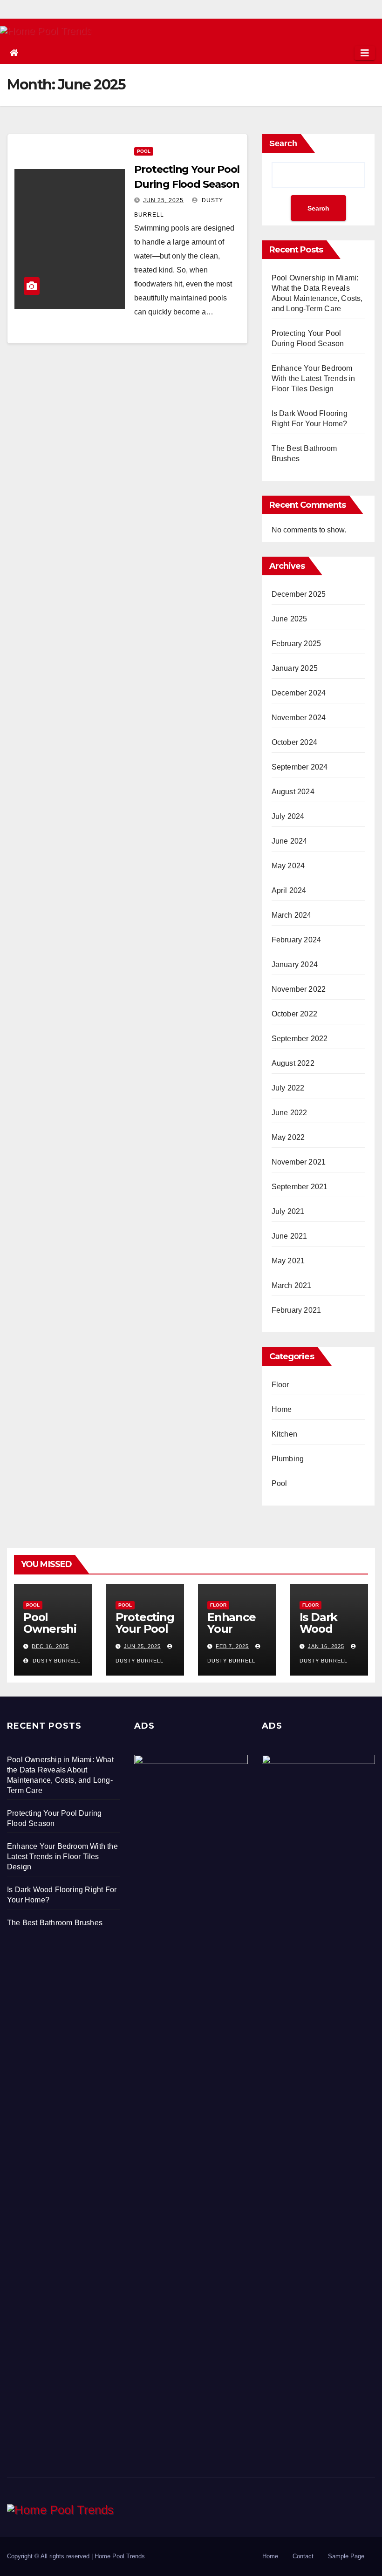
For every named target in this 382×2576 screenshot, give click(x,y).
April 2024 (289, 890)
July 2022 (288, 1088)
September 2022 (300, 1039)
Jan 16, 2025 (326, 1646)
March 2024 (292, 915)
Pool (144, 151)
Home (282, 1409)
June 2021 (290, 1236)
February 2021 (297, 1310)
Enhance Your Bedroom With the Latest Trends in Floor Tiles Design (314, 378)
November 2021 (299, 1162)
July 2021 (288, 1211)
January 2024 (295, 964)
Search (283, 143)
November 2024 (299, 718)
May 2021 (288, 1261)
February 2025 (297, 644)
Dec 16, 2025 (50, 1646)
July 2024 (288, 816)
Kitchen (284, 1434)
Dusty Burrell (56, 1661)
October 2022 (294, 1014)
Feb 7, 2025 (232, 1646)
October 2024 (294, 742)
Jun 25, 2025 (163, 200)
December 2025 (299, 594)
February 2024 (297, 940)
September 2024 (300, 767)
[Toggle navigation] (365, 53)
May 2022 (288, 1137)
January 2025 (295, 668)
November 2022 (299, 989)
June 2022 (290, 1113)
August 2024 (293, 792)
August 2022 (293, 1063)
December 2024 (299, 693)
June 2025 (290, 619)
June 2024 (290, 841)
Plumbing (288, 1459)
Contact (303, 2556)
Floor (280, 1385)
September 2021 (300, 1187)
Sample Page (346, 2556)
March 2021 (292, 1285)
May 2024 (288, 866)
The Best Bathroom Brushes (55, 1923)
